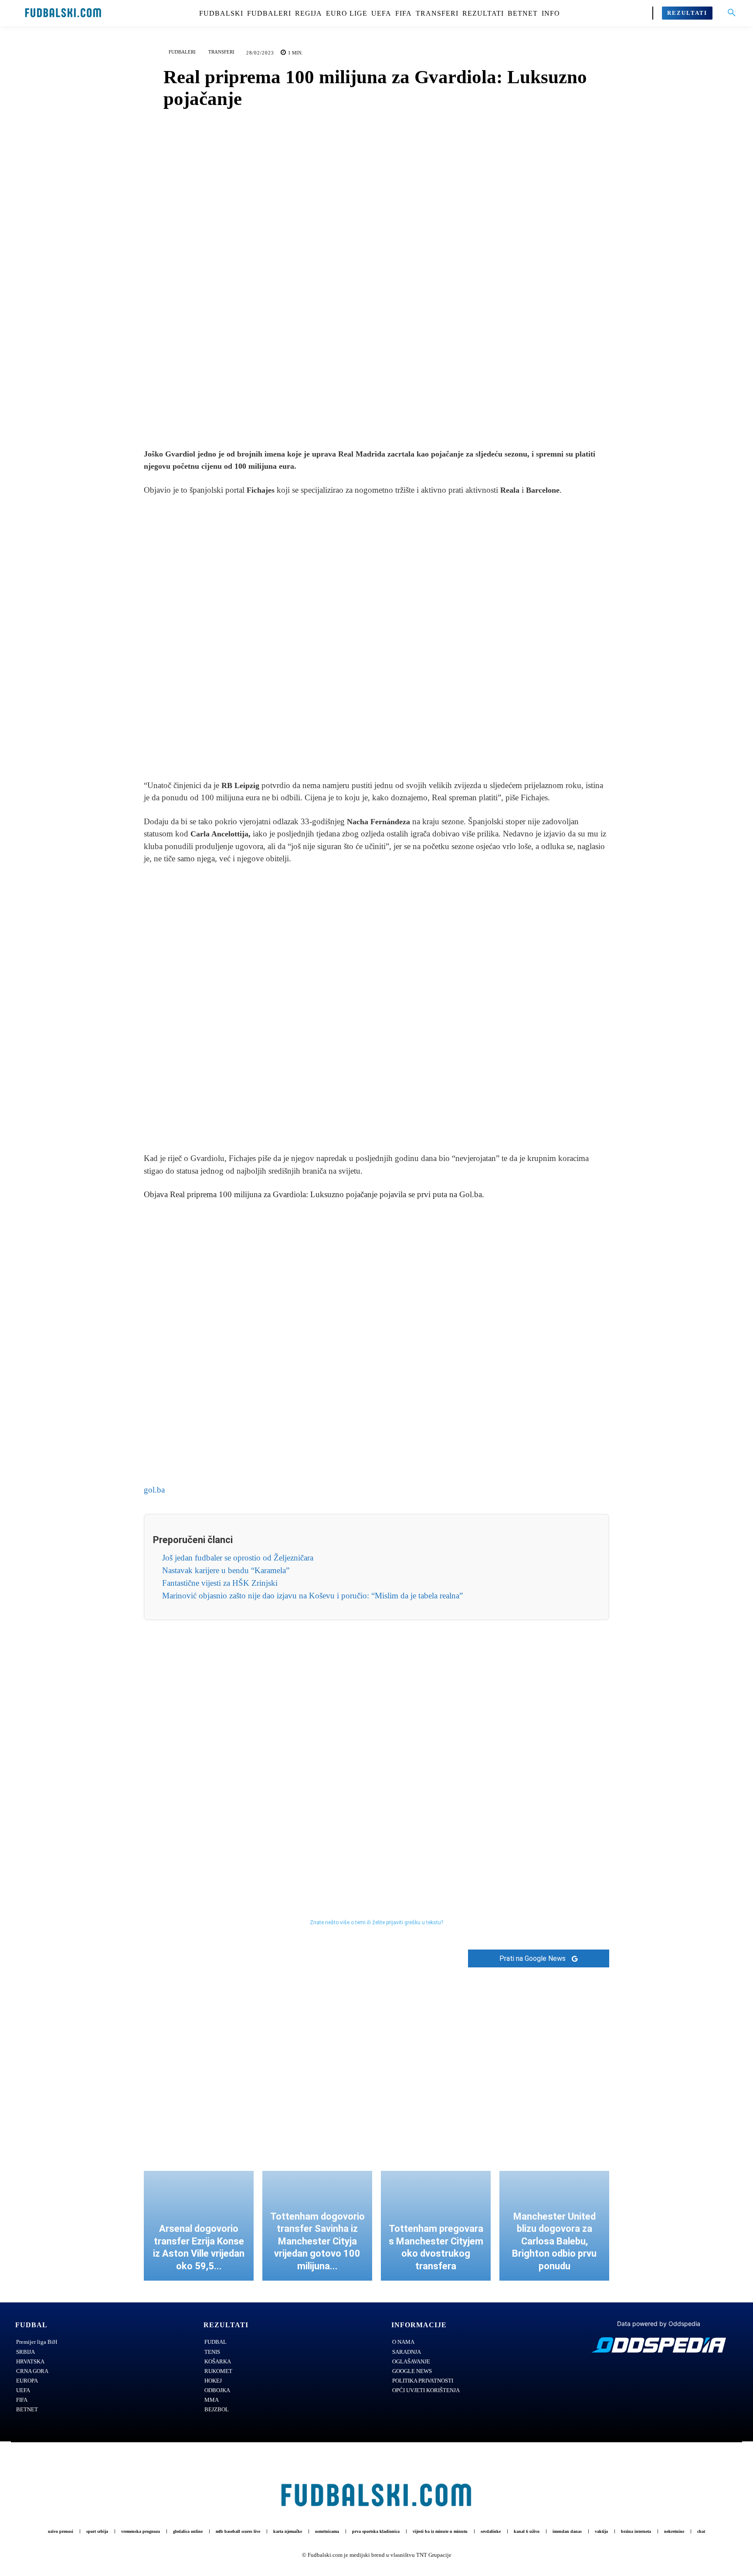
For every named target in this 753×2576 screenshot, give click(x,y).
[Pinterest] (387, 416)
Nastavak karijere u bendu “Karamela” (226, 1570)
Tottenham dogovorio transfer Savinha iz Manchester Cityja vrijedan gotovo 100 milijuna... (317, 2241)
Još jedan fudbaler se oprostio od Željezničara (238, 1558)
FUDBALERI (182, 52)
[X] (366, 416)
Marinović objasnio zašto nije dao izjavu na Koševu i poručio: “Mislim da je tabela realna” (312, 1596)
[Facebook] (346, 416)
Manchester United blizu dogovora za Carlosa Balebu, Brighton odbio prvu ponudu (554, 2241)
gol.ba (154, 1490)
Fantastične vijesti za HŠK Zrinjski (220, 1583)
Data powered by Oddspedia (659, 2324)
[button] (732, 13)
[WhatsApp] (407, 416)
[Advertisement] (376, 638)
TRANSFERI (221, 52)
